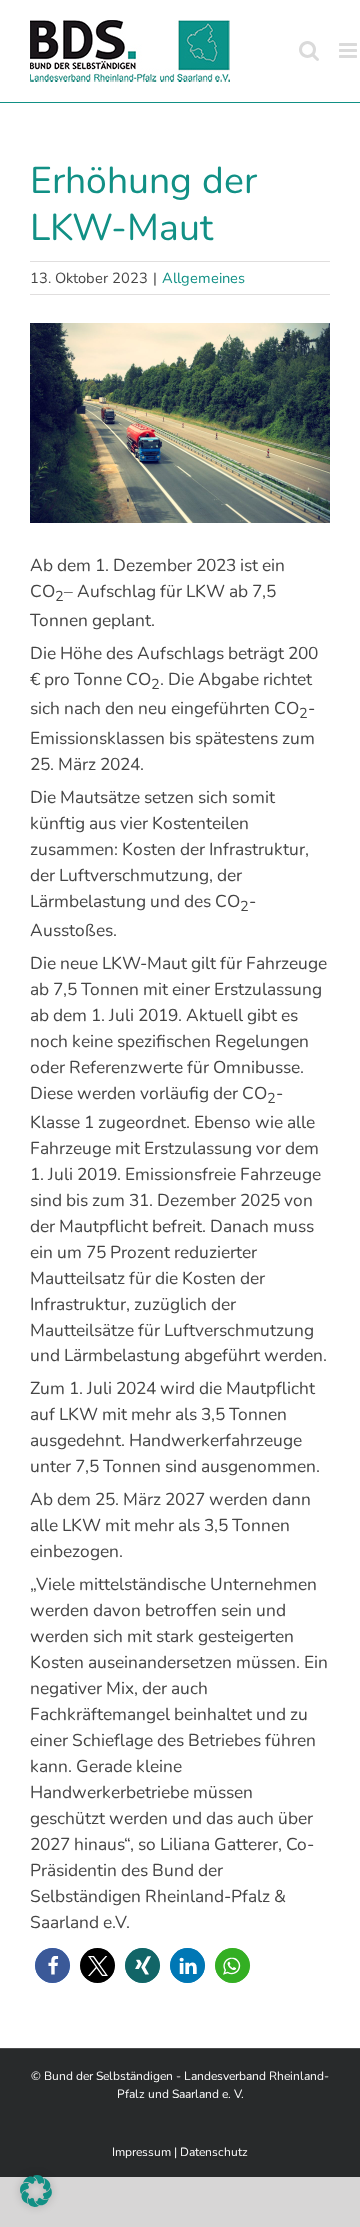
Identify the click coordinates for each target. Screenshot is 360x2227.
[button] (52, 1965)
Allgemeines (203, 278)
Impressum (141, 2152)
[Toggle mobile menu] (349, 50)
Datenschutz (214, 2152)
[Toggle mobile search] (309, 50)
